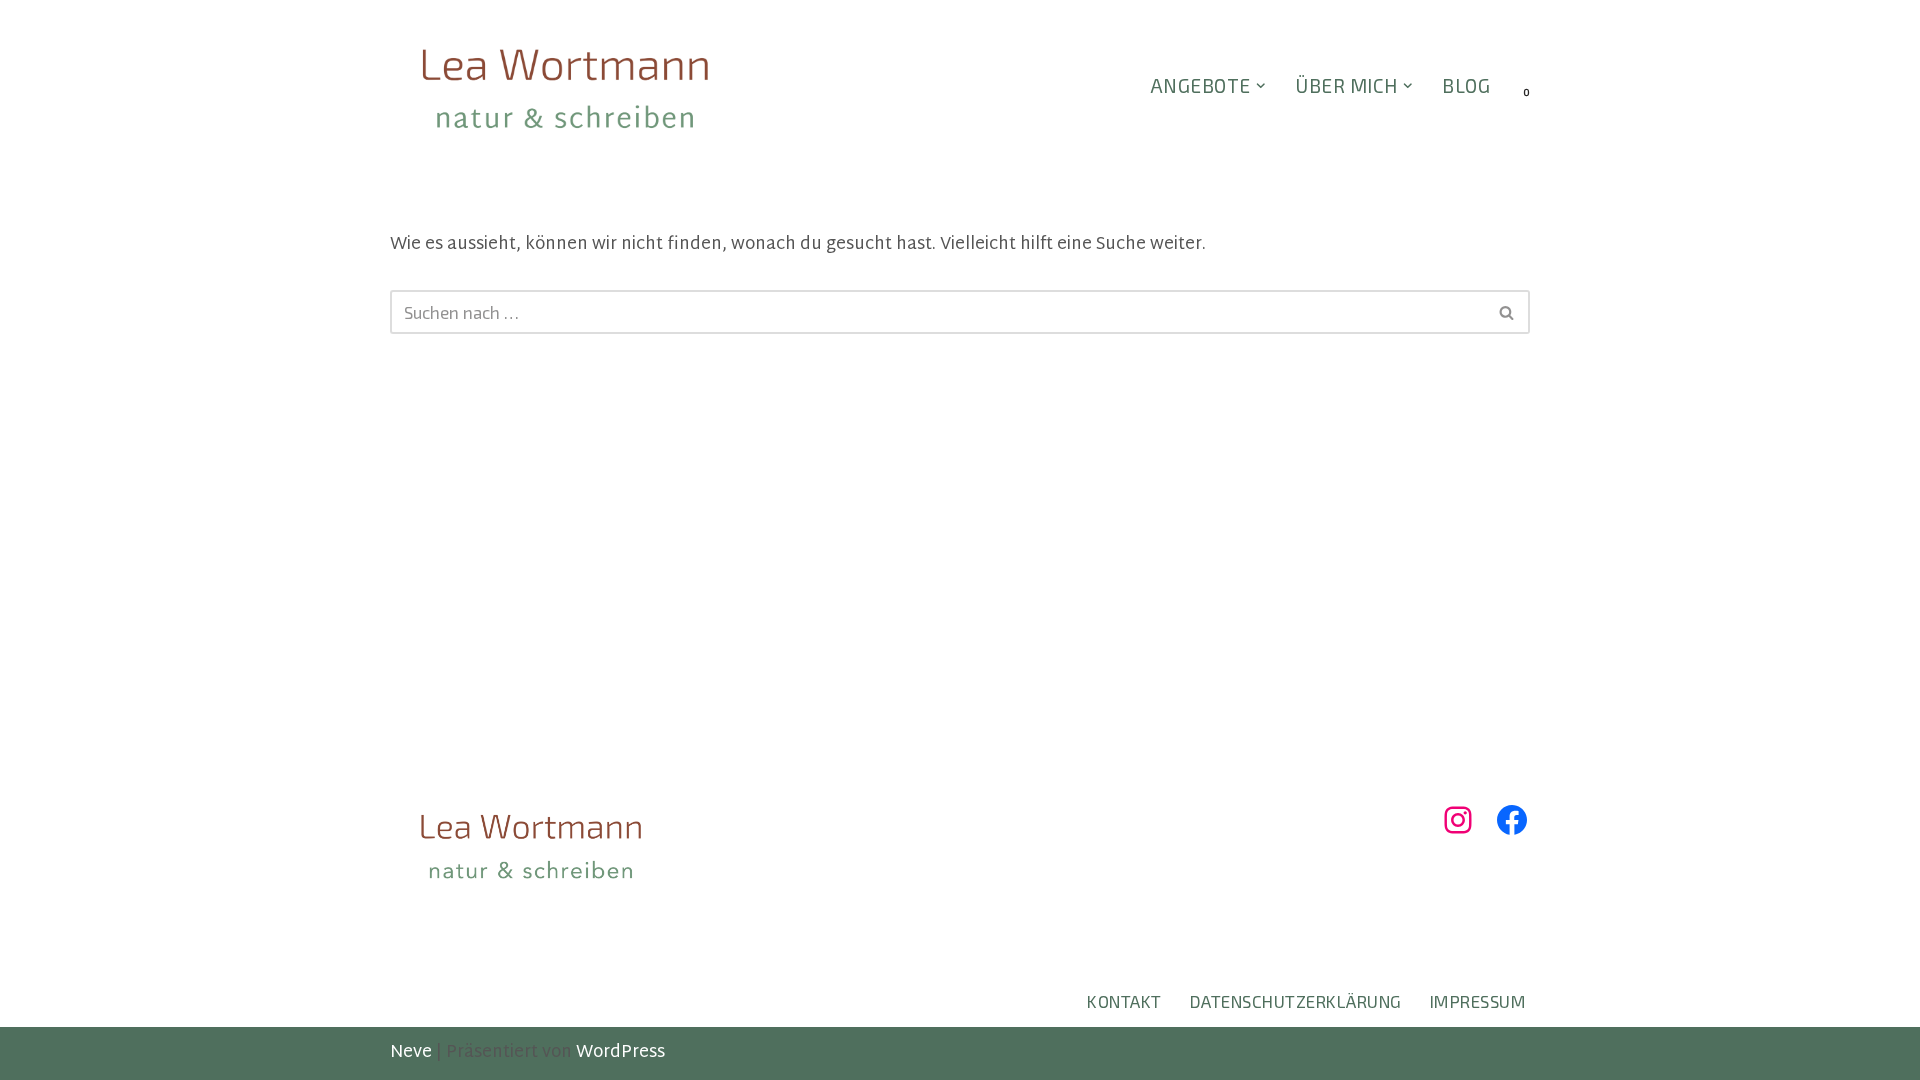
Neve (411, 1052)
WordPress (620, 1052)
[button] (1261, 86)
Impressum (1478, 1001)
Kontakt (1124, 1001)
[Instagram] (1458, 820)
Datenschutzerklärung (1296, 1001)
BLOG (1466, 85)
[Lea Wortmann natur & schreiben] (565, 87)
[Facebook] (1512, 820)
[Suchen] (1507, 312)
